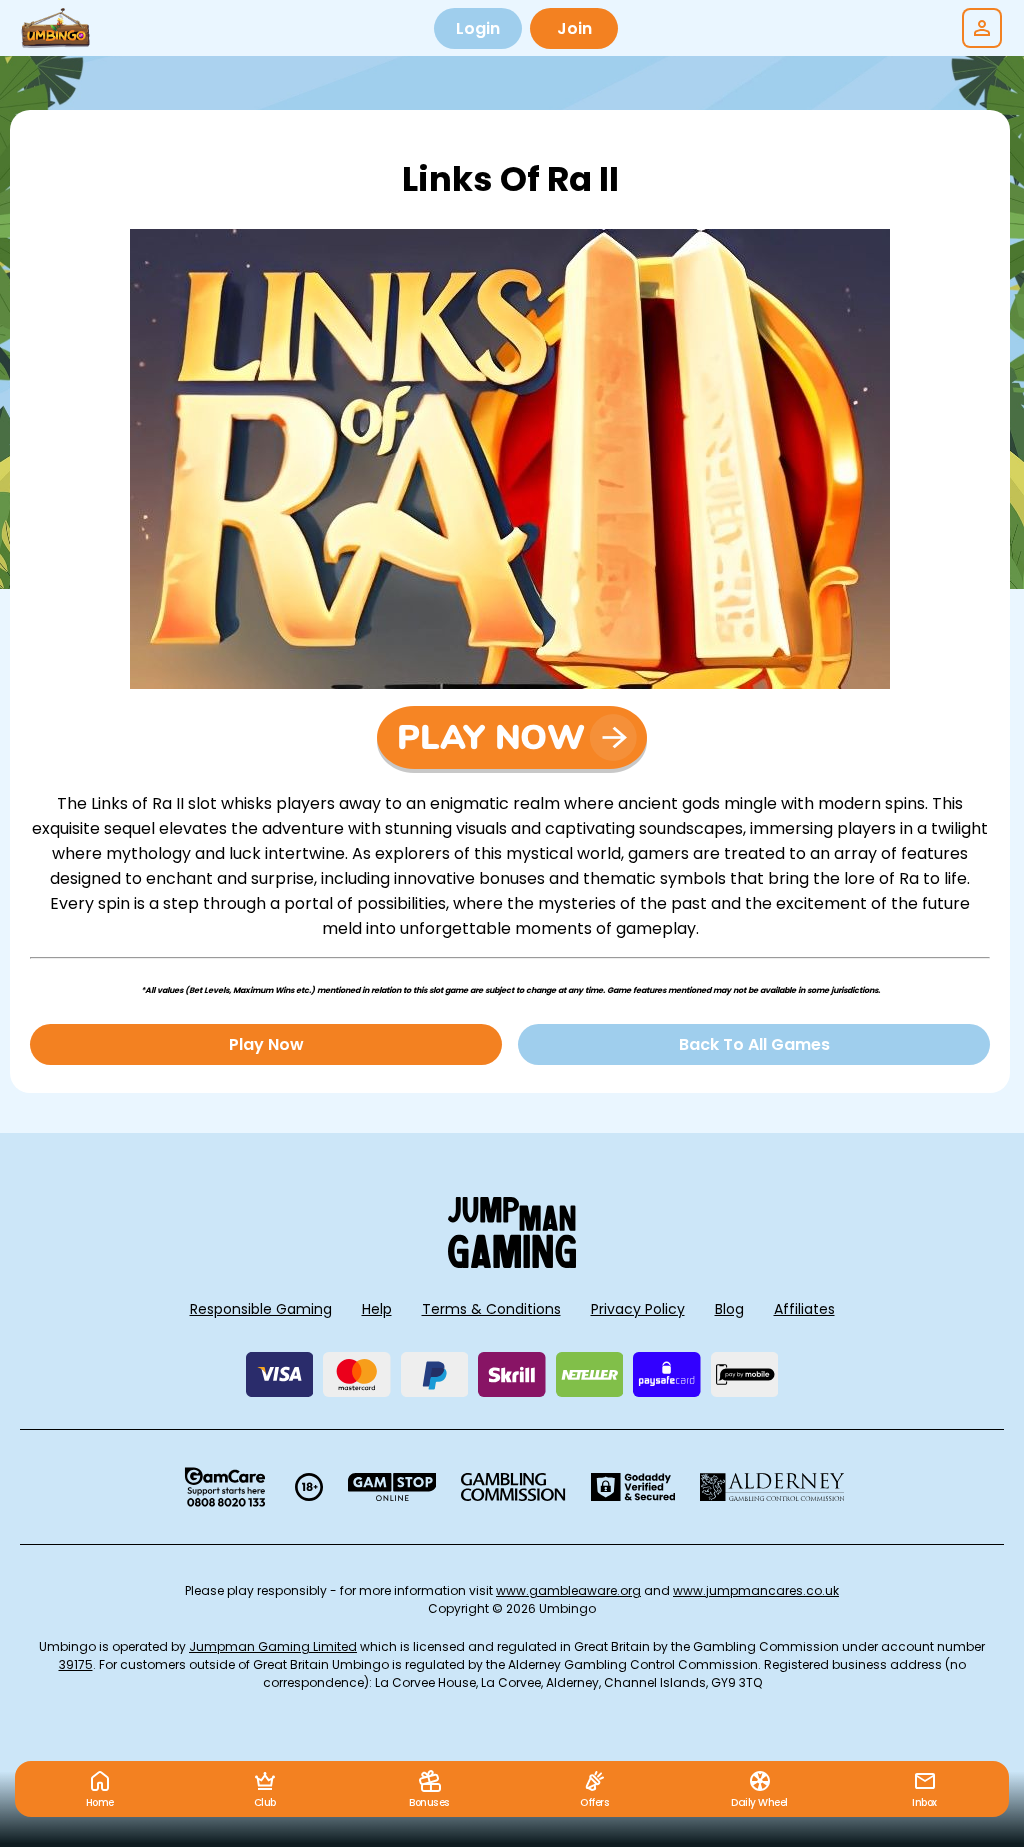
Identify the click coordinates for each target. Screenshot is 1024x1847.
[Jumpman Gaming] (512, 1262)
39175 (76, 1664)
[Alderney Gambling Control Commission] (772, 1487)
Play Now (266, 1044)
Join (574, 28)
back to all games (754, 1044)
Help (377, 1309)
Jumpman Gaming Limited (273, 1646)
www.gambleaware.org (568, 1590)
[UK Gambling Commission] (513, 1487)
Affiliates (804, 1309)
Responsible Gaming (261, 1309)
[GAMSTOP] (392, 1487)
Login (478, 28)
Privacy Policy (638, 1309)
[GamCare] (225, 1487)
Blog (729, 1309)
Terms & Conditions (491, 1309)
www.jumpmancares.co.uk (756, 1590)
